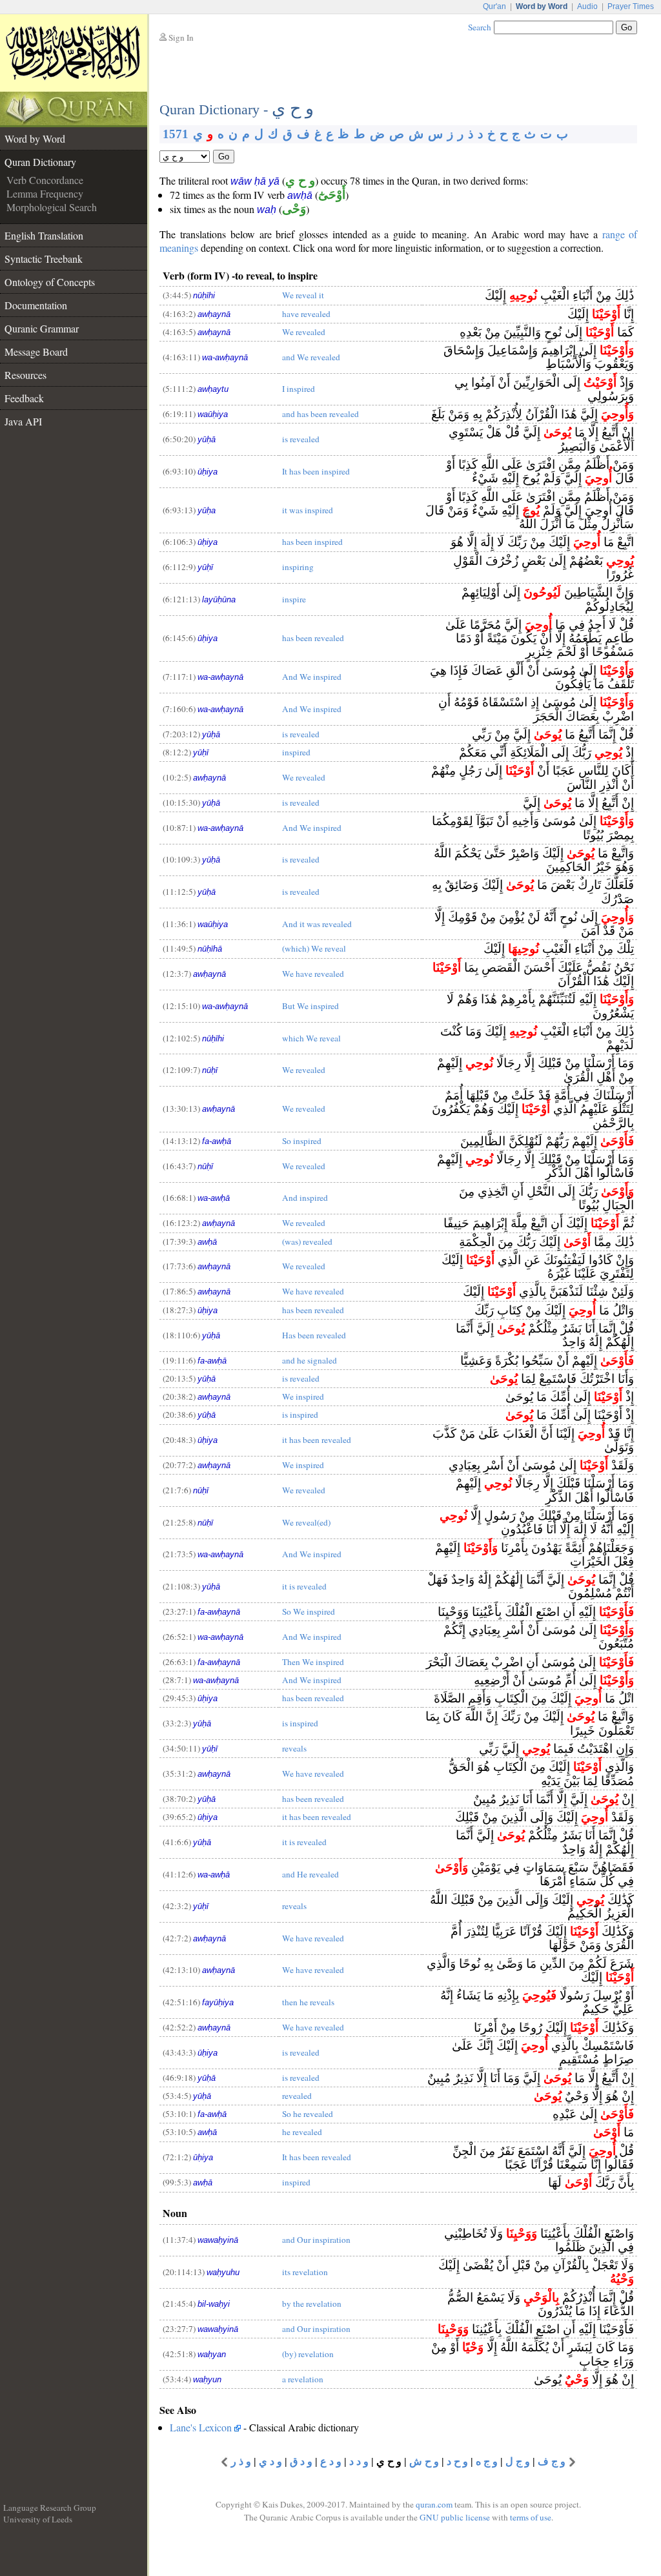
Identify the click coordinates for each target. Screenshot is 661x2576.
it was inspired (308, 510)
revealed (297, 2096)
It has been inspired (316, 471)
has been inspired (312, 542)
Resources (25, 375)
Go (224, 157)
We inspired (303, 1396)
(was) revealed (307, 1242)
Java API (23, 421)
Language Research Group (50, 2508)
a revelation (303, 2379)
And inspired (305, 1198)
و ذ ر (241, 2461)
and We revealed (311, 357)
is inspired (300, 1415)
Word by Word (35, 138)
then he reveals (308, 2002)
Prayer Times (631, 6)
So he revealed (308, 2114)
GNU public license (455, 2517)
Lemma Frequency (45, 193)
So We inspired (309, 1611)
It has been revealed (317, 2157)
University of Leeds (38, 2519)
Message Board (36, 352)
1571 (176, 134)
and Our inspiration (316, 2240)
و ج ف (552, 2461)
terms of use (531, 2517)
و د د (359, 2461)
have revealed (306, 314)
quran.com (434, 2504)
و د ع (331, 2461)
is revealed (301, 439)
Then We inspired (313, 1662)
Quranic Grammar (42, 328)
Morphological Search (52, 207)
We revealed (304, 332)
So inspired (302, 1141)
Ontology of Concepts (50, 282)
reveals (294, 1748)
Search (480, 27)
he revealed (302, 2132)
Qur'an (494, 6)
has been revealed (313, 638)
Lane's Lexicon (201, 2427)
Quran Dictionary (40, 162)
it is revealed (304, 1586)
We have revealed (313, 974)
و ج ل (518, 2461)
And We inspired (312, 677)
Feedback (24, 398)
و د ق (301, 2461)
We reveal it (303, 295)
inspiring (298, 567)
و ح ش (424, 2461)
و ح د (457, 2461)
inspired (296, 752)
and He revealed (310, 1874)
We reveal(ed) (306, 1522)
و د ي (270, 2461)
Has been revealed (314, 1335)
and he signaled (310, 1360)
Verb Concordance (45, 180)
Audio (587, 6)
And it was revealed (317, 924)
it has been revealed (317, 1440)
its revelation (305, 2272)
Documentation (36, 305)
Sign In (181, 37)
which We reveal (311, 1038)
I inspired (299, 389)
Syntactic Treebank (44, 259)
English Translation (44, 235)
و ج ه (487, 2461)
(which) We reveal (314, 948)
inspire (294, 599)
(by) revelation (308, 2354)
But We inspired (310, 1006)
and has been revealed (320, 414)
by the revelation (312, 2304)
